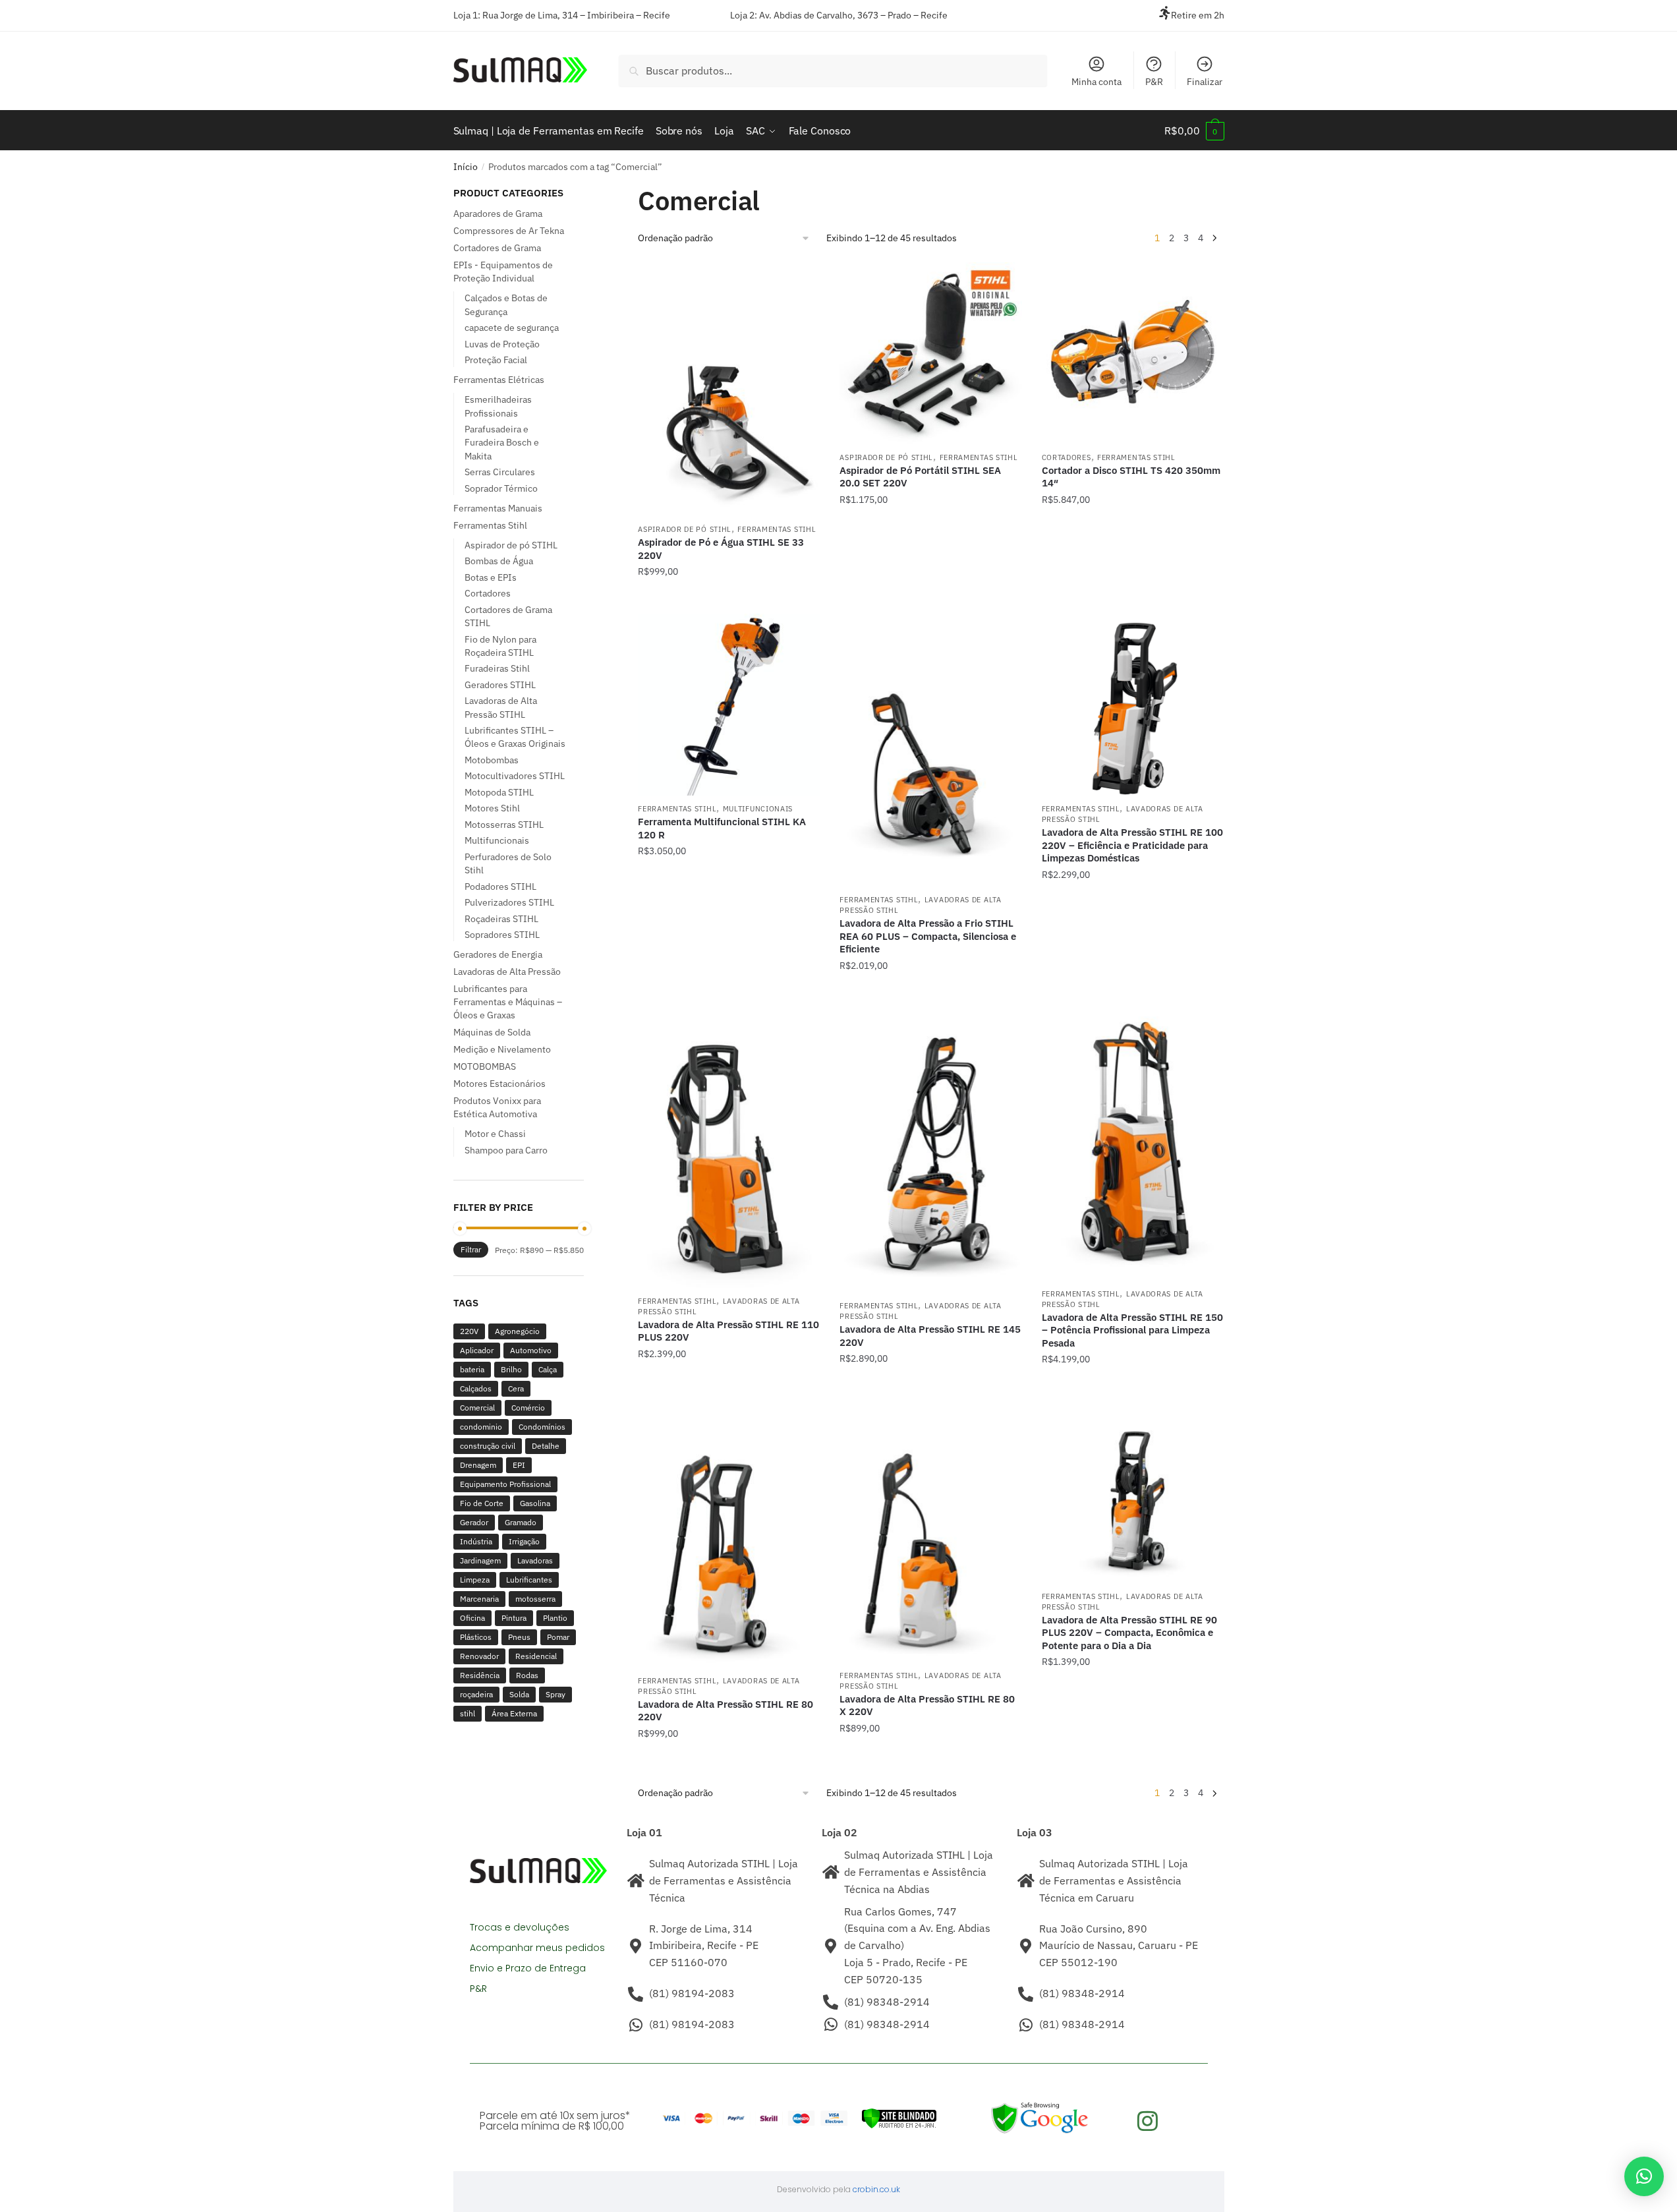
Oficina (472, 1618)
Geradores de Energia (498, 954)
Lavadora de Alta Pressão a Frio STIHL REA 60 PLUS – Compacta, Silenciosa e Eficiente (928, 936)
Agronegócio (517, 1331)
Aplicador (477, 1350)
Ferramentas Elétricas (499, 380)
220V (469, 1331)
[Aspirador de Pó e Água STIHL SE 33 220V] (729, 390)
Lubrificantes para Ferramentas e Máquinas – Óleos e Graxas (508, 1002)
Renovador (479, 1656)
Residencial (536, 1656)
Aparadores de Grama (498, 214)
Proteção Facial (496, 360)
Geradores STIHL (500, 685)
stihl (468, 1713)
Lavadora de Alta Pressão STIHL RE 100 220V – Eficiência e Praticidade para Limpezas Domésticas (1132, 845)
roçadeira (476, 1694)
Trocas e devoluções (520, 1927)
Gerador (474, 1522)
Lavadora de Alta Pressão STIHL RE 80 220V (725, 1711)
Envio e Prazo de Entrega (528, 1968)
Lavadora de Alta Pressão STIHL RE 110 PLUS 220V (728, 1331)
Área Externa (514, 1713)
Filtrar (471, 1249)
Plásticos (476, 1637)
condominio (481, 1427)
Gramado (521, 1522)
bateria (472, 1369)
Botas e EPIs (491, 577)
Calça (548, 1369)
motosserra (535, 1599)
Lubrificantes (529, 1580)
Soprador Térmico (501, 488)
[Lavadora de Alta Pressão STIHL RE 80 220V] (729, 1534)
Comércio (528, 1408)
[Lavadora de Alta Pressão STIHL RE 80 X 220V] (930, 1532)
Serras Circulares (500, 472)
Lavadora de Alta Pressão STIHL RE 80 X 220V (927, 1705)
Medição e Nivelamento (502, 1049)
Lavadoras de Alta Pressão (507, 972)
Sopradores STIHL (502, 935)
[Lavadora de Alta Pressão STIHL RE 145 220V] (930, 1150)
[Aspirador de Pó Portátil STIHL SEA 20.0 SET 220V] (930, 353)
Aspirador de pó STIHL (685, 529)
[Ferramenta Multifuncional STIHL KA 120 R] (729, 705)
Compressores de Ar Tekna (509, 231)
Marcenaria (479, 1599)
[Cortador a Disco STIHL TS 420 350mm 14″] (1133, 353)
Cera (516, 1388)
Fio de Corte (482, 1503)
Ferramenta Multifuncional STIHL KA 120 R (722, 828)
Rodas (527, 1675)
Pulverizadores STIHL (509, 902)
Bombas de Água (499, 561)
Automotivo (531, 1350)
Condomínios (542, 1427)
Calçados (476, 1388)
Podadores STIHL (500, 887)
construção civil (488, 1446)
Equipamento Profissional (505, 1484)
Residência (480, 1675)
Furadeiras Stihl (497, 668)
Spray (555, 1694)
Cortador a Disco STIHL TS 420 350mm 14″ (1131, 477)
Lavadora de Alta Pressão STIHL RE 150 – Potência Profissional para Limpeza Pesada (1132, 1330)
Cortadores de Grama (497, 248)
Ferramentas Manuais (498, 508)
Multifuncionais (758, 809)
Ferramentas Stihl (777, 529)
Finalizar (1205, 82)
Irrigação (524, 1541)
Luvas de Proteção (502, 344)
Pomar (558, 1637)
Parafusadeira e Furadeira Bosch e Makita (502, 443)
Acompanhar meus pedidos (537, 1948)
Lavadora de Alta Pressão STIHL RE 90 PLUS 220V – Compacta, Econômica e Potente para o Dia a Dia (1129, 1633)
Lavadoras (535, 1560)
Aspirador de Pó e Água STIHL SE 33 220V (721, 549)
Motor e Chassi (495, 1134)
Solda (519, 1694)
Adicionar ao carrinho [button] (729, 598)
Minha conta (1096, 82)
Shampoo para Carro (506, 1150)
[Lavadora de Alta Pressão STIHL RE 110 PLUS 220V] (729, 1147)
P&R (1154, 82)
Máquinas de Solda (492, 1032)
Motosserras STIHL (504, 825)
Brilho (511, 1369)
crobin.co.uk (876, 2189)
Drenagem (478, 1465)
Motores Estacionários (499, 1084)
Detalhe (546, 1446)
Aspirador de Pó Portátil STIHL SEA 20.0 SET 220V (920, 477)
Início (466, 167)
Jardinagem (480, 1560)
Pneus (519, 1637)
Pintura (514, 1618)
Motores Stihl (492, 808)
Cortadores (1066, 457)
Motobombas (492, 760)
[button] (1644, 2176)
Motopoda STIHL (499, 792)
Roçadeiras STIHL (501, 919)
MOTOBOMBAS (485, 1066)
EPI (519, 1465)
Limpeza (475, 1580)
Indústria (476, 1541)
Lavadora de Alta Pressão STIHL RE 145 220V (930, 1336)
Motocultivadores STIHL (515, 776)
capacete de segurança (512, 328)
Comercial (477, 1408)
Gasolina (535, 1503)
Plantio (555, 1618)
